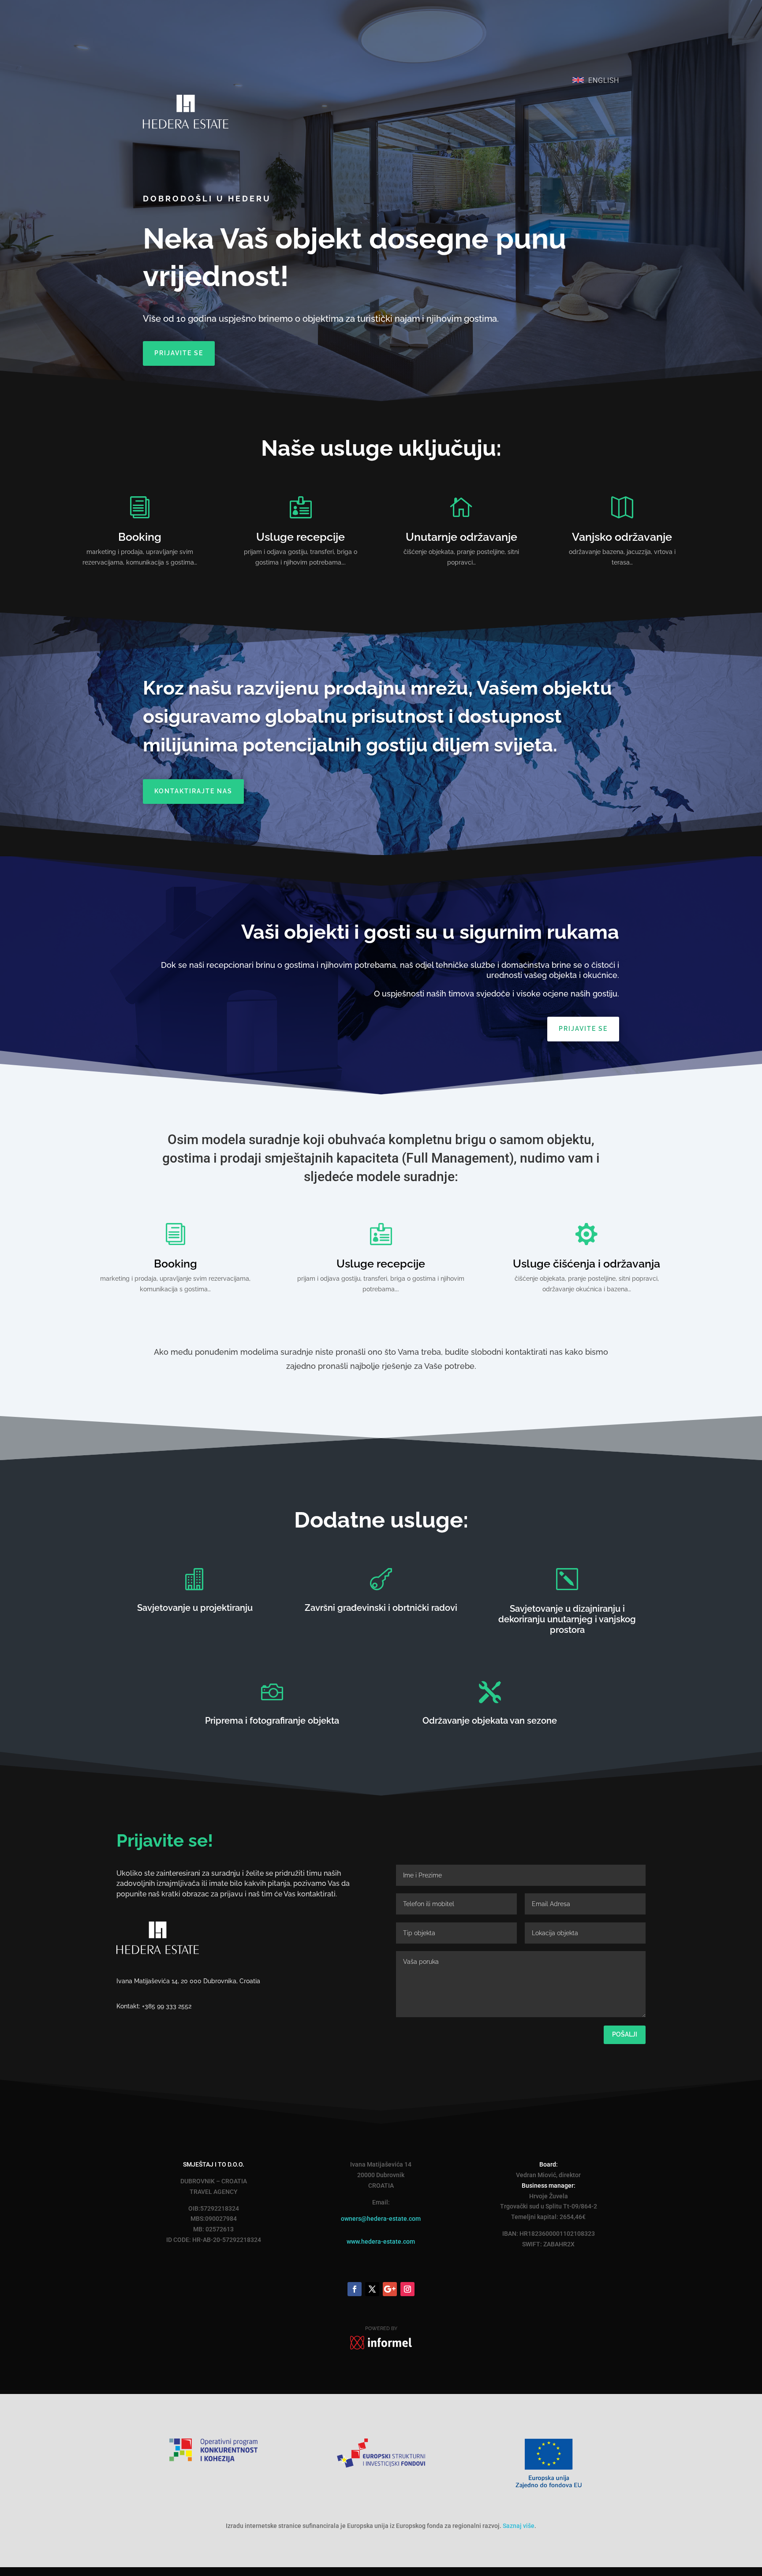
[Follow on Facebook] (355, 2289)
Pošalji (625, 2034)
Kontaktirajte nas (193, 791)
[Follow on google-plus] (390, 2289)
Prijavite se (179, 353)
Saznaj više (519, 2526)
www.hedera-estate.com (381, 2241)
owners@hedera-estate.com (381, 2219)
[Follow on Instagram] (407, 2289)
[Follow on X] (372, 2289)
